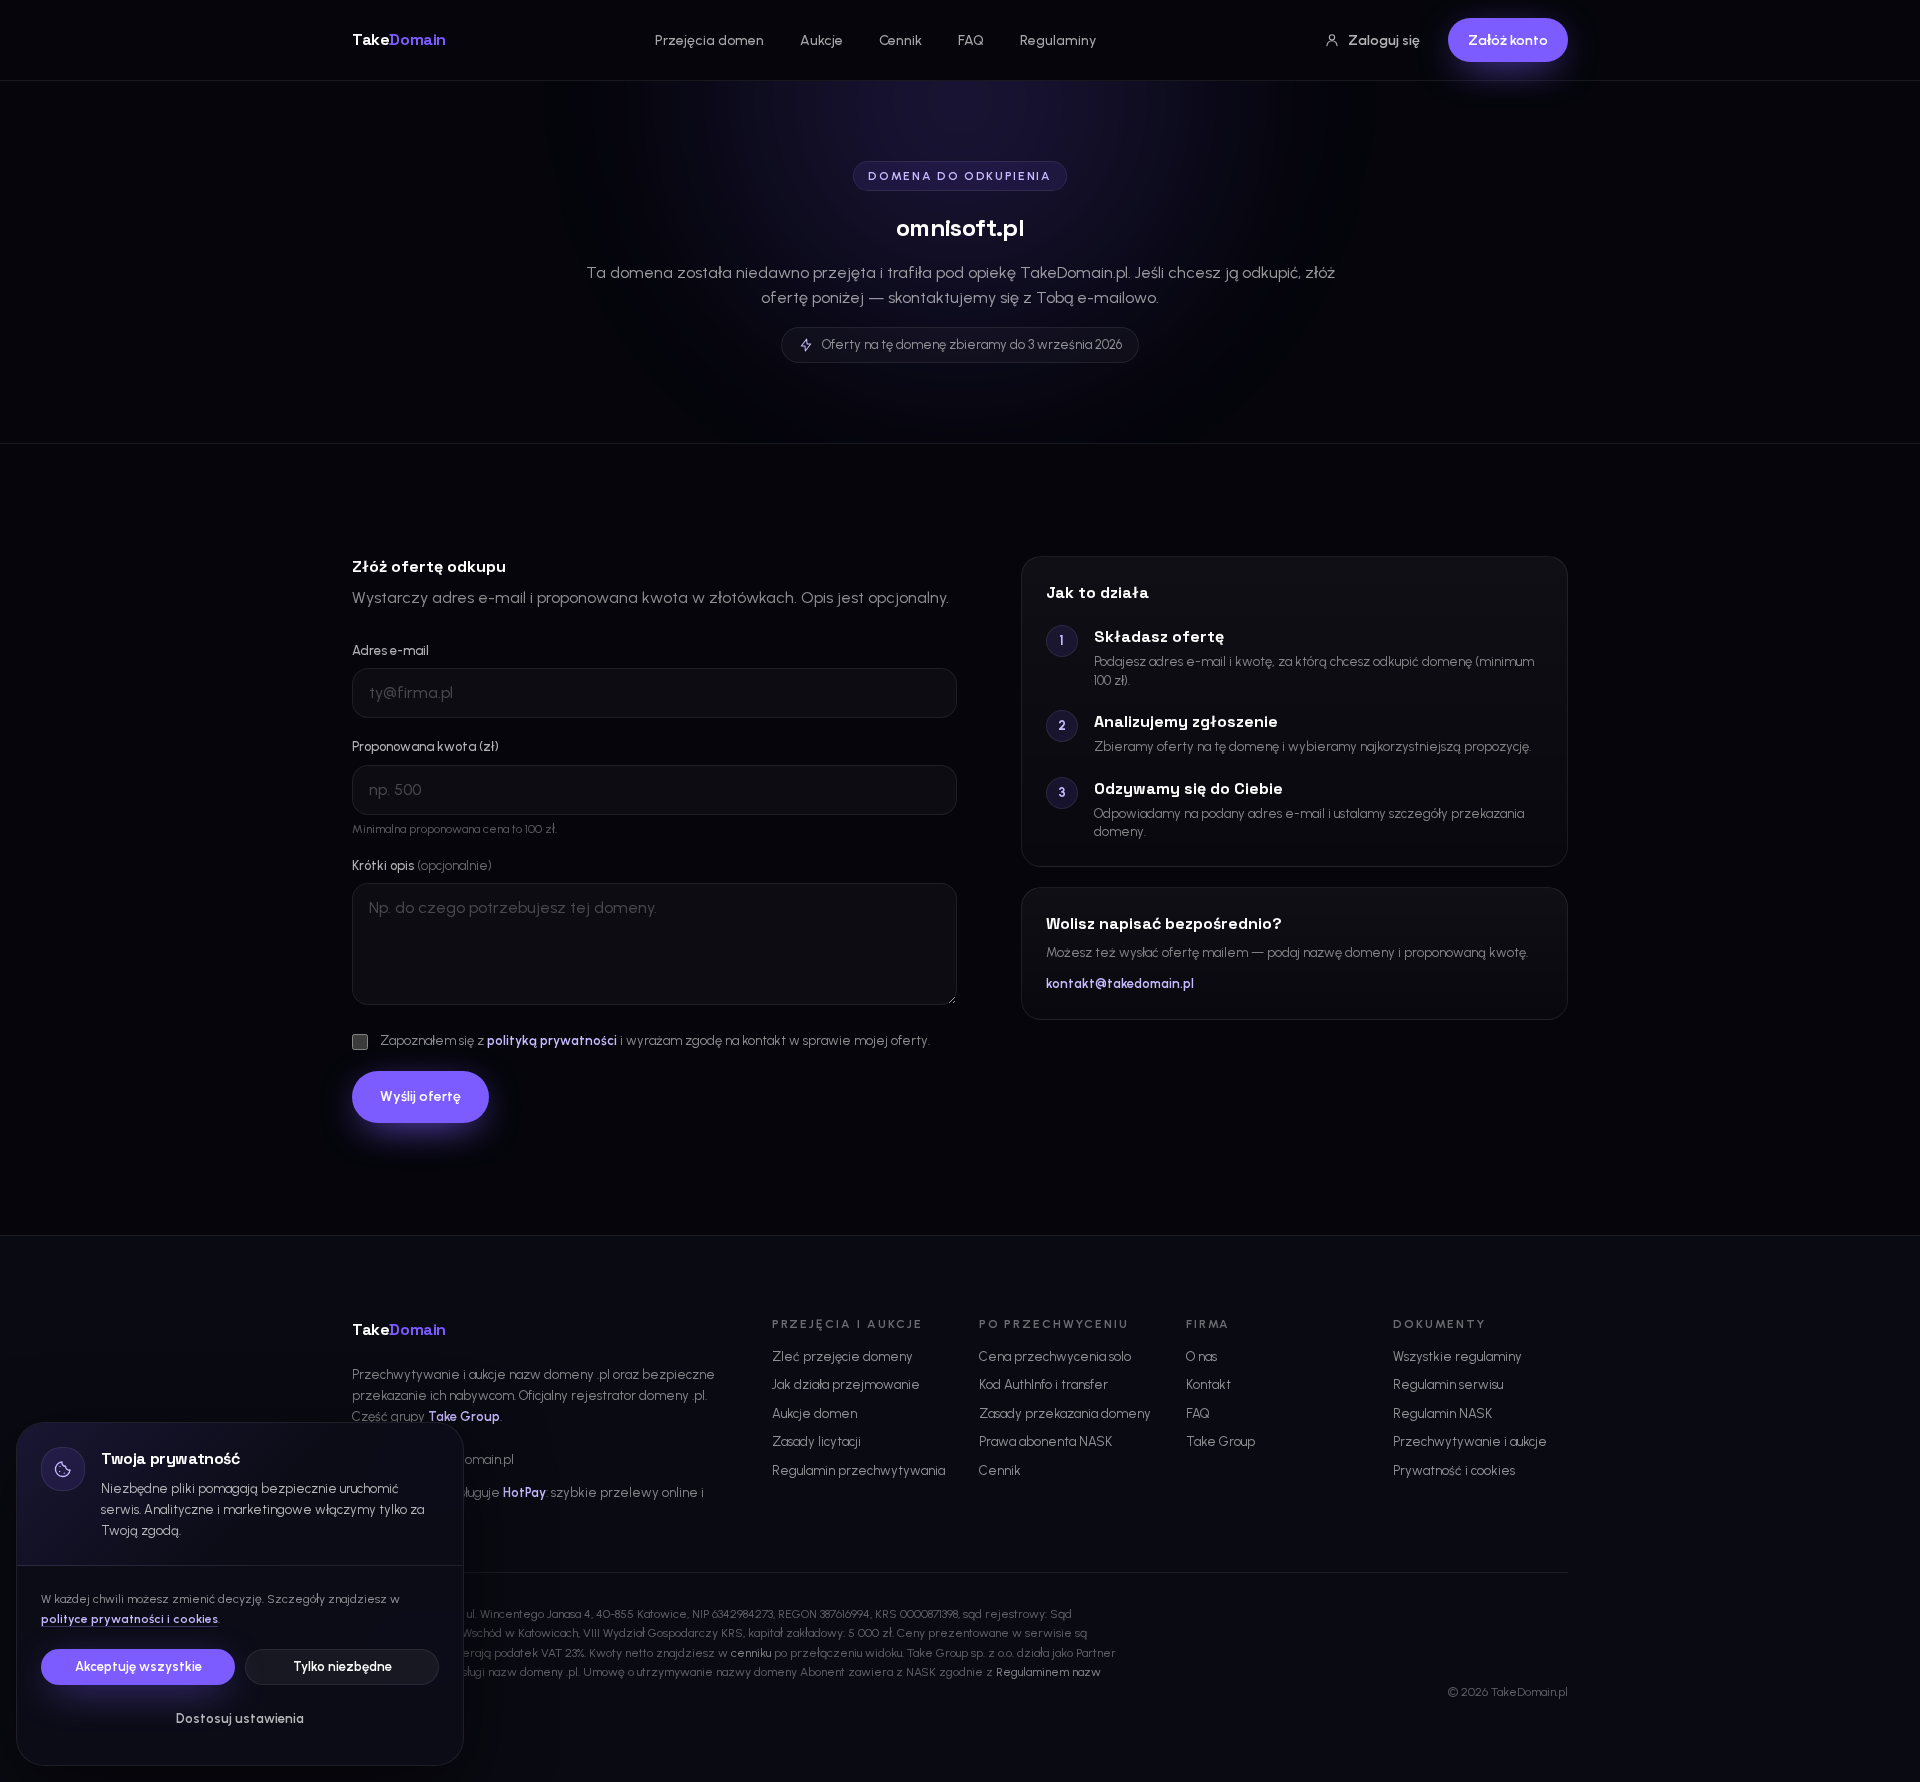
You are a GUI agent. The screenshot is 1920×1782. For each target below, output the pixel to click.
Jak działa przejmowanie (846, 1384)
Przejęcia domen (709, 40)
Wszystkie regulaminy (1457, 1356)
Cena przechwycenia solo (1055, 1356)
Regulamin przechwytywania (858, 1470)
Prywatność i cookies (1454, 1470)
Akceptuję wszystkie (138, 1666)
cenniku (751, 1653)
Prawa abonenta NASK (1045, 1441)
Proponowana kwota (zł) (425, 746)
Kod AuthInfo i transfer (1043, 1384)
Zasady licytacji (816, 1441)
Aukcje (821, 40)
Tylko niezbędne (342, 1666)
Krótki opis (422, 865)
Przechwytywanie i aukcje (1470, 1441)
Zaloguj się (1384, 40)
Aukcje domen (814, 1413)
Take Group (464, 1416)
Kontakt (1208, 1384)
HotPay (524, 1492)
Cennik (900, 40)
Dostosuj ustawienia (240, 1718)
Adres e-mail (390, 650)
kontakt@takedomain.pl (1120, 983)
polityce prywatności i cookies (129, 1619)
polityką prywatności (552, 1040)
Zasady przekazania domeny (1065, 1413)
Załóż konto (1508, 40)
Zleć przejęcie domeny (842, 1356)
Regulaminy (1058, 40)
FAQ (971, 40)
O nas (1201, 1356)
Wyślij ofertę (420, 1096)
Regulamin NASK (1442, 1413)
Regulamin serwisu (1448, 1384)
